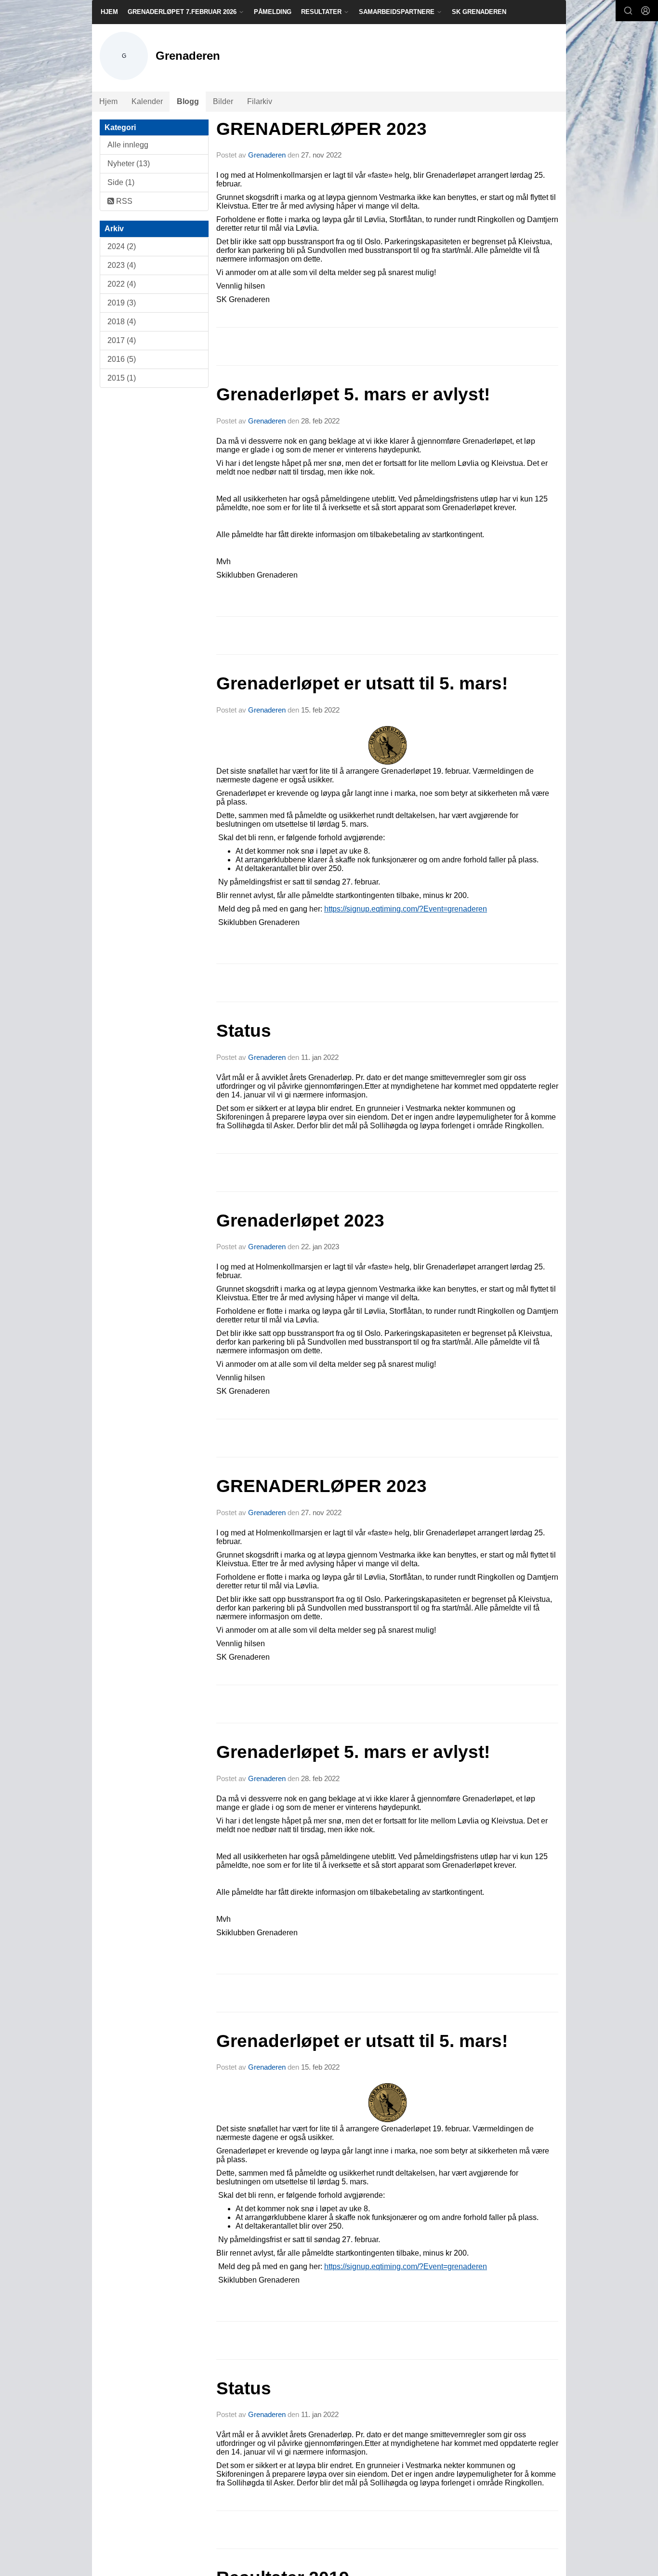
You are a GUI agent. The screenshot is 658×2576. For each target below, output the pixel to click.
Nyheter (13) (129, 164)
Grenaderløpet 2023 (300, 1221)
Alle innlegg (128, 145)
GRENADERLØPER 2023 (322, 129)
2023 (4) (122, 265)
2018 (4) (122, 322)
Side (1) (121, 182)
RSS (123, 201)
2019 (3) (122, 303)
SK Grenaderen (479, 12)
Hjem (109, 12)
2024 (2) (122, 246)
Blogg (188, 101)
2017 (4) (122, 340)
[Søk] (628, 11)
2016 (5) (122, 359)
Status (244, 1031)
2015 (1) (122, 378)
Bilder (223, 101)
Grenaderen (267, 155)
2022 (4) (122, 284)
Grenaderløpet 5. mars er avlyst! (353, 394)
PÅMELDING (273, 12)
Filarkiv (260, 101)
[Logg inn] (645, 11)
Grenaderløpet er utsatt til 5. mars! (362, 683)
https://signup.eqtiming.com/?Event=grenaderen (406, 909)
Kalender (147, 101)
